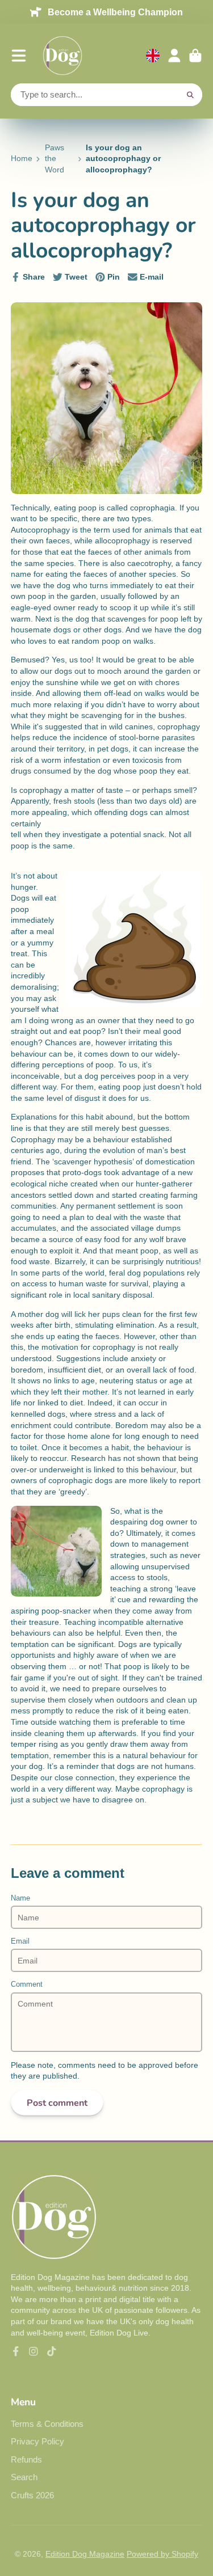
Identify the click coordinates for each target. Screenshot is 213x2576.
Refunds (26, 2459)
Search (24, 2477)
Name (20, 1898)
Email (20, 1941)
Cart (195, 56)
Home (22, 158)
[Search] (190, 95)
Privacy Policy (37, 2441)
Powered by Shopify (162, 2554)
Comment (27, 1984)
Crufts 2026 (32, 2495)
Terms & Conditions (47, 2424)
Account (174, 56)
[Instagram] (34, 2351)
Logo (62, 56)
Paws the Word (55, 159)
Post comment (57, 2103)
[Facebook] (16, 2351)
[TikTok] (52, 2351)
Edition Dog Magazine (85, 2554)
